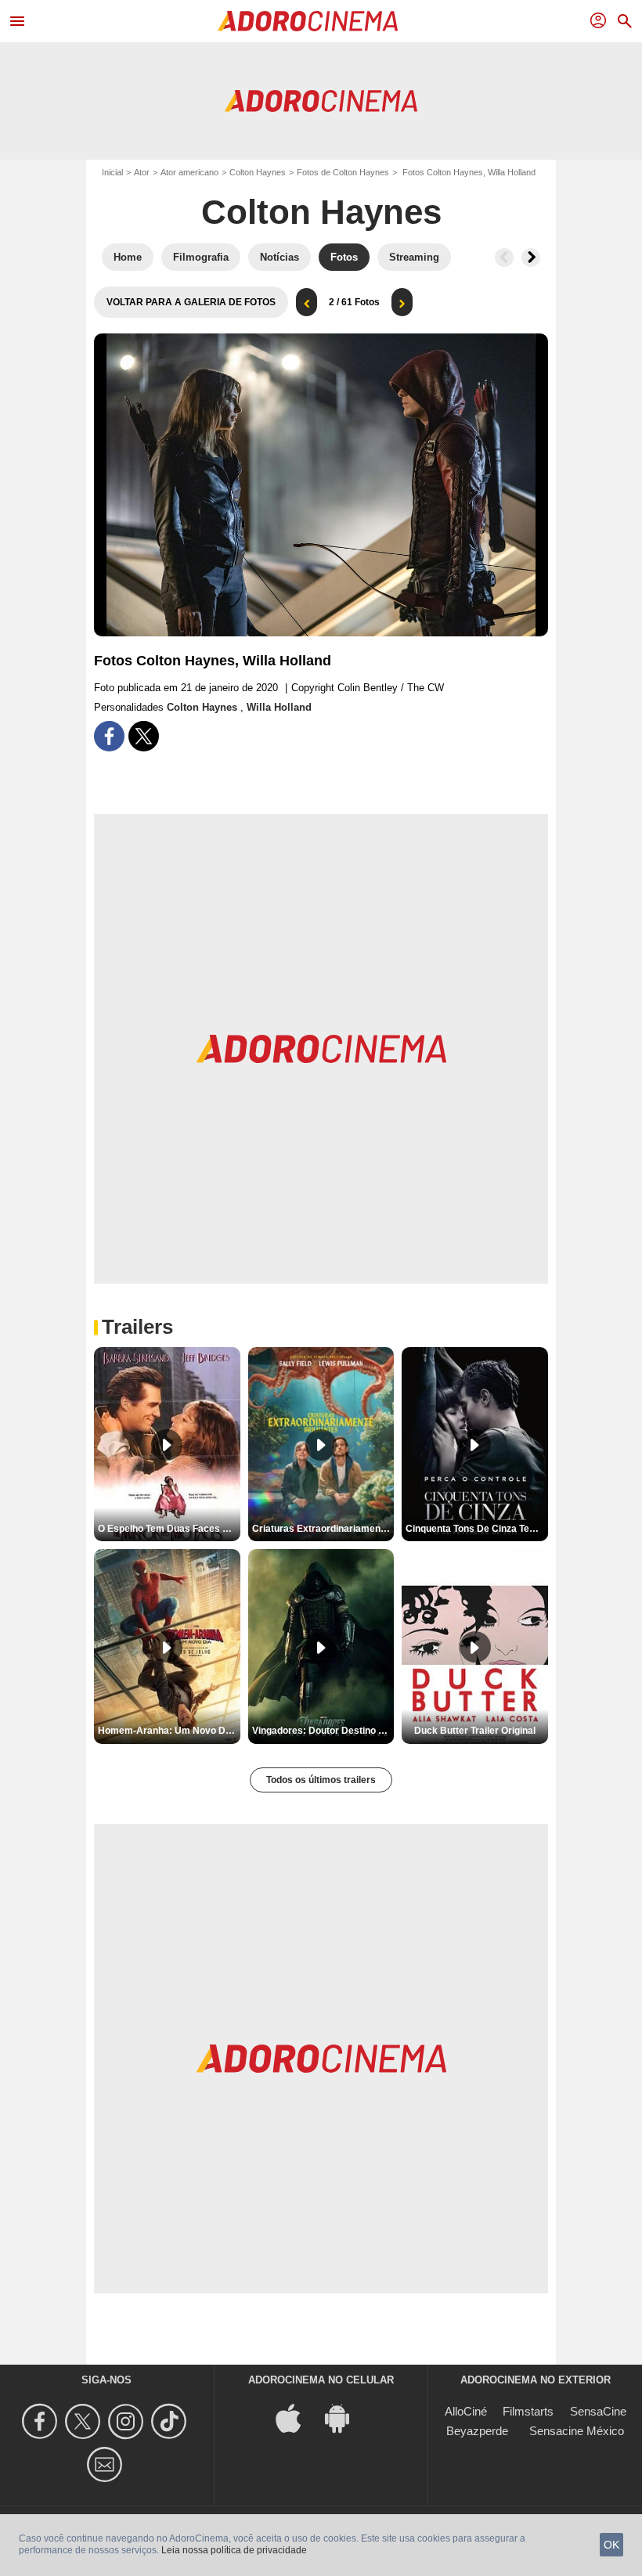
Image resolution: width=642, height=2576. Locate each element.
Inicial (112, 172)
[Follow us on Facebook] (42, 2421)
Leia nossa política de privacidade (234, 2550)
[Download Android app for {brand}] (345, 2417)
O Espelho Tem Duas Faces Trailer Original (169, 1529)
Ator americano (189, 172)
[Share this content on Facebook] (109, 736)
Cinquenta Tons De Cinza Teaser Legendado (477, 1529)
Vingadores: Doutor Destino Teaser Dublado (323, 1731)
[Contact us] (107, 2464)
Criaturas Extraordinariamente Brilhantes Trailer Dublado (323, 1529)
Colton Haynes (258, 172)
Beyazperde (477, 2431)
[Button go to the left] (504, 258)
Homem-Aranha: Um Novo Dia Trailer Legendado (169, 1731)
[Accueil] (308, 21)
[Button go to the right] (531, 258)
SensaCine (598, 2411)
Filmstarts (528, 2411)
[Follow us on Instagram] (128, 2421)
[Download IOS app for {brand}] (297, 2417)
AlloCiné (466, 2411)
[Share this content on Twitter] (144, 736)
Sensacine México (577, 2431)
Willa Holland (279, 707)
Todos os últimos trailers (321, 1780)
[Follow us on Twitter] (85, 2421)
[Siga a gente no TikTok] (171, 2421)
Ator (142, 172)
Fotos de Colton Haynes (343, 172)
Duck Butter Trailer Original (475, 1731)
